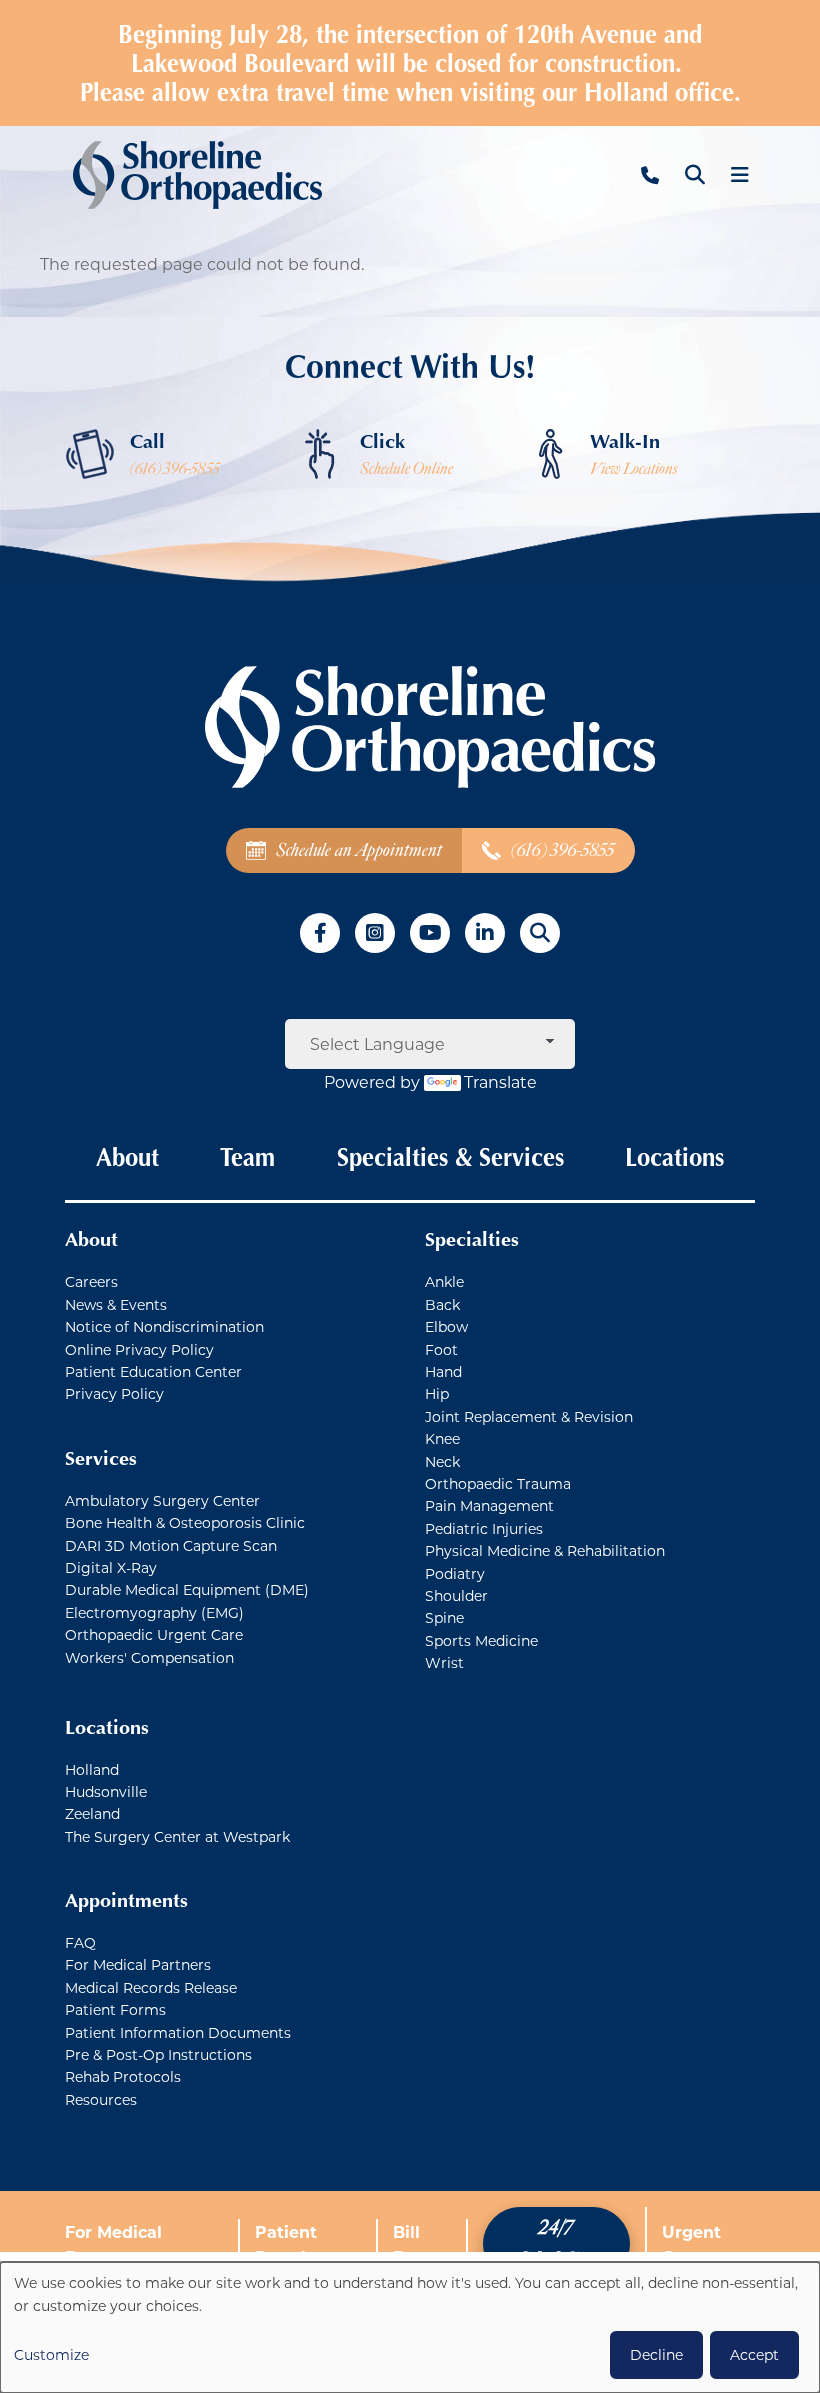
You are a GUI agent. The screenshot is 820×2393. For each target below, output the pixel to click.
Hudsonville (106, 1791)
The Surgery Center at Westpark (177, 1836)
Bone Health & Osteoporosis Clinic (185, 1522)
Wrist (444, 1662)
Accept (754, 2354)
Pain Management (489, 1505)
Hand (443, 1371)
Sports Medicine (481, 1640)
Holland (92, 1769)
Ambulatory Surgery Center (162, 1500)
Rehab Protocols (123, 2076)
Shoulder (456, 1595)
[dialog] (410, 2327)
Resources (101, 2099)
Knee (442, 1438)
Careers (91, 1281)
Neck (442, 1461)
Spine (444, 1617)
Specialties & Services (450, 1156)
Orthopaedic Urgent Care (154, 1634)
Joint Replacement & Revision (529, 1416)
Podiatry (455, 1573)
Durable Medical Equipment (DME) (187, 1589)
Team (247, 1156)
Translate (500, 1081)
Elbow (446, 1326)
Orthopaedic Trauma (498, 1483)
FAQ (80, 1942)
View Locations (633, 469)
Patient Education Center (153, 1371)
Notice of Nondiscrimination (164, 1326)
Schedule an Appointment (359, 850)
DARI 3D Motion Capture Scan (171, 1545)
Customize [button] (51, 2354)
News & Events (116, 1304)
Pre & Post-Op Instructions (158, 2054)
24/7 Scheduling (556, 2243)
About (127, 1156)
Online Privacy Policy (139, 1349)
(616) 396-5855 (175, 469)
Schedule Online (406, 469)
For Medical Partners (138, 1964)
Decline (656, 2354)
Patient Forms (115, 2009)
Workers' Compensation (149, 1657)
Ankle (444, 1281)
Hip (437, 1393)
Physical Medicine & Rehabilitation (545, 1550)
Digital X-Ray (111, 1567)
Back (442, 1304)
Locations (674, 1156)
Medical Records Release (151, 1987)
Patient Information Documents (178, 2032)
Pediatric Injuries (484, 1528)
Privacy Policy (114, 1393)
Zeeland (92, 1813)
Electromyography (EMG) (154, 1612)
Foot (441, 1349)
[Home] (198, 175)
